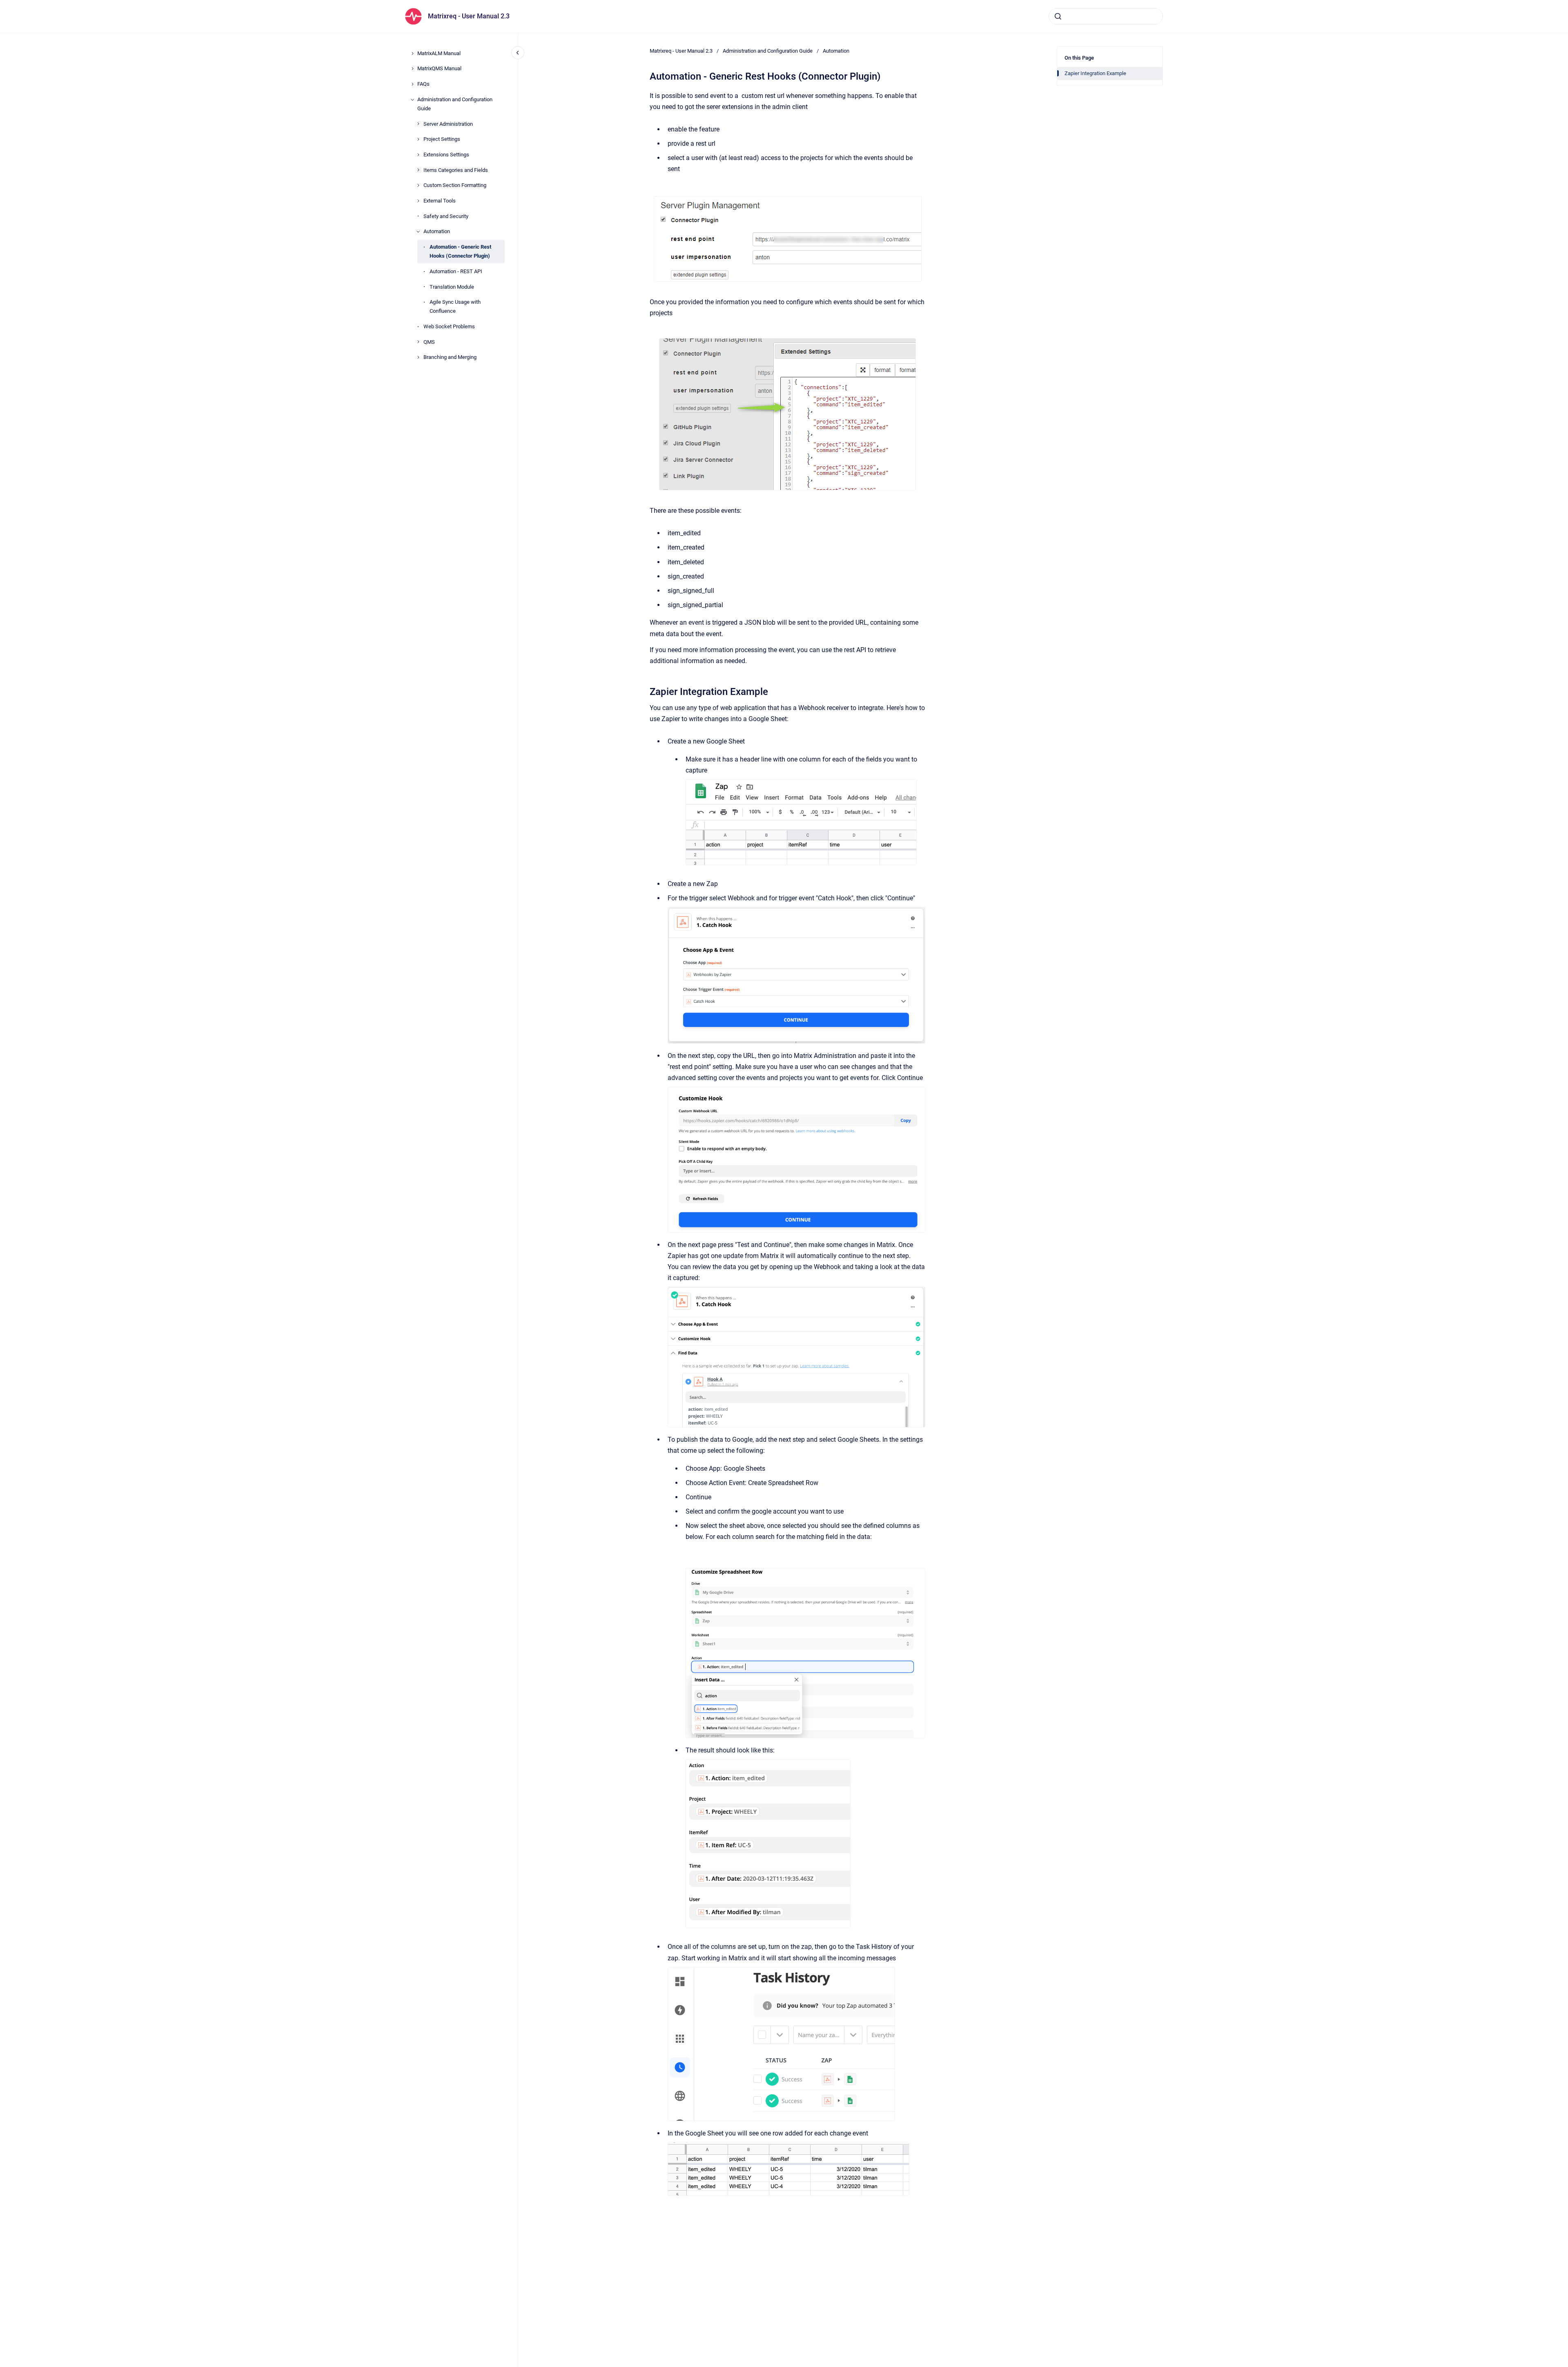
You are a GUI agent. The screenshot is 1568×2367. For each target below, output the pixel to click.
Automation (437, 231)
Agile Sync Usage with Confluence (455, 306)
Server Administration (448, 124)
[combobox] (1106, 16)
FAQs (423, 84)
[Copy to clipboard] (646, 691)
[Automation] (418, 232)
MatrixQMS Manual (439, 68)
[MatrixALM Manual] (412, 53)
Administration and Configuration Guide (455, 104)
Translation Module (452, 287)
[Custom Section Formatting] (418, 185)
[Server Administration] (418, 124)
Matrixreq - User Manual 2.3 (469, 16)
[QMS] (418, 342)
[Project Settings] (418, 139)
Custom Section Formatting (455, 185)
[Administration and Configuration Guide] (412, 100)
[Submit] (1058, 16)
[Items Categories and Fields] (418, 170)
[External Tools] (418, 201)
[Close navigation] (518, 53)
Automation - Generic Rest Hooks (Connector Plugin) (460, 251)
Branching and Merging (450, 357)
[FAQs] (412, 84)
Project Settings (442, 139)
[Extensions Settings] (418, 155)
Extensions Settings (446, 155)
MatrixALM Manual (439, 53)
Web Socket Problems (449, 326)
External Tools (440, 201)
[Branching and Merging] (418, 357)
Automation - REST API (456, 271)
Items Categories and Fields (456, 170)
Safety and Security (446, 216)
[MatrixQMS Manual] (412, 69)
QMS (429, 342)
